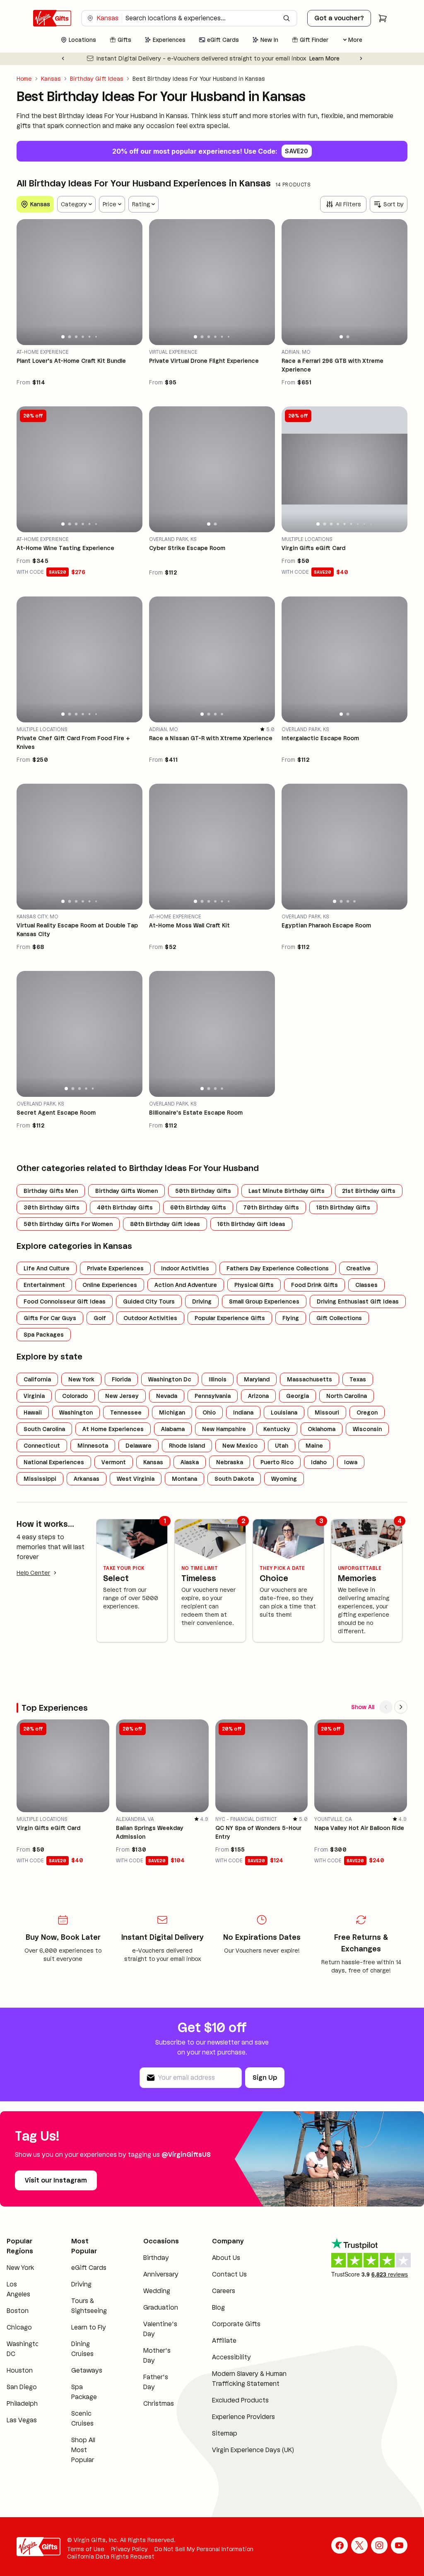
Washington (76, 1412)
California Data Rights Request (111, 2557)
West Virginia (136, 1479)
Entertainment (44, 1285)
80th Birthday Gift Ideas (165, 1224)
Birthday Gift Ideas (97, 79)
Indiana (243, 1412)
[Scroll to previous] (386, 1707)
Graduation (161, 2307)
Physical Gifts (254, 1285)
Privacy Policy (129, 2549)
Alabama (173, 1429)
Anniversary (161, 2274)
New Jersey (122, 1396)
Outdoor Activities (150, 1318)
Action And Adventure (186, 1285)
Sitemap (225, 2433)
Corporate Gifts (236, 2324)
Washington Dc (170, 1379)
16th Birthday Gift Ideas (251, 1224)
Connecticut (42, 1446)
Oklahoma (322, 1429)
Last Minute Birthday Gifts (287, 1191)
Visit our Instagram (56, 2180)
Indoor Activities (185, 1268)
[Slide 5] (90, 337)
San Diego (22, 2387)
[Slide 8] (364, 524)
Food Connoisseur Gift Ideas (65, 1301)
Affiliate (224, 2341)
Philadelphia (25, 2403)
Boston (18, 2311)
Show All (363, 1707)
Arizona (258, 1396)
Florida (121, 1379)
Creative (358, 1268)
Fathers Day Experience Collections (278, 1268)
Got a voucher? (339, 18)
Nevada (167, 1396)
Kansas (51, 79)
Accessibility (231, 2357)
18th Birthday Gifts (343, 1207)
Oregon (367, 1412)
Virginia (34, 1396)
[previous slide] (26, 282)
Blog (218, 2307)
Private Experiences (115, 1268)
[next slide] (132, 282)
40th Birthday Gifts (125, 1207)
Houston (20, 2370)
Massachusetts (310, 1379)
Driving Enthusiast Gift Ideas (358, 1301)
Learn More (324, 58)
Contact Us (229, 2274)
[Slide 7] (358, 524)
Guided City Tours (149, 1301)
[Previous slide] (63, 58)
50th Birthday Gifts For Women (68, 1224)
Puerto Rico (277, 1462)
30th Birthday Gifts (52, 1207)
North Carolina (347, 1396)
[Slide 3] (76, 337)
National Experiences (54, 1462)
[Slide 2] (69, 337)
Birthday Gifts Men (51, 1191)
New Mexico (240, 1446)
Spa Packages (44, 1335)
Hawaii (33, 1412)
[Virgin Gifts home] (52, 18)
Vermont (114, 1462)
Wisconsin (367, 1429)
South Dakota (234, 1479)
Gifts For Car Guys (50, 1318)
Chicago (19, 2327)
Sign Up (265, 2077)
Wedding (157, 2291)
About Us (226, 2258)
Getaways (87, 2370)
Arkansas (87, 1479)
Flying (291, 1318)
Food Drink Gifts (314, 1285)
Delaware (139, 1446)
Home (24, 79)
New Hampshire (224, 1429)
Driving (202, 1301)
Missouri (327, 1412)
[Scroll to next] (401, 1707)
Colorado (75, 1396)
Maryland (257, 1379)
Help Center (33, 1573)
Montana (184, 1479)
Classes (366, 1285)
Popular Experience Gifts (230, 1318)
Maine (314, 1446)
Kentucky (277, 1429)
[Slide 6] (96, 337)
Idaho (319, 1462)
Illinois (218, 1379)
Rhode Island (187, 1446)
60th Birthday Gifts (198, 1207)
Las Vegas (22, 2420)
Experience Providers (243, 2417)
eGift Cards (89, 2268)
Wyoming (284, 1479)
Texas (358, 1379)
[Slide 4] (83, 337)
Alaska (190, 1462)
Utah (282, 1446)
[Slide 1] (63, 337)
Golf (100, 1318)
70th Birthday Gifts (271, 1207)
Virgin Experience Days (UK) (253, 2450)
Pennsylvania (213, 1396)
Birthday (156, 2258)
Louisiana (284, 1412)
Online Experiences (110, 1285)
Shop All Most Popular (83, 2450)
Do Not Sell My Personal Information (204, 2549)
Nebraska (230, 1462)
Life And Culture (47, 1268)
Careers (224, 2291)
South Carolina (44, 1429)
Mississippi (40, 1479)
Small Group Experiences (264, 1301)
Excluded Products (240, 2400)
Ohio (209, 1412)
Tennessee (126, 1412)
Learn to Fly (89, 2327)
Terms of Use (86, 2549)
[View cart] (383, 18)
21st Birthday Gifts (369, 1191)
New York (81, 1379)
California (37, 1379)
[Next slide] (361, 58)
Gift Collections (339, 1318)
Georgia (298, 1396)
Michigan (172, 1412)
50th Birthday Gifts (203, 1191)
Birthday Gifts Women (126, 1191)
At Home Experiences (113, 1429)
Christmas (159, 2403)
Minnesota (93, 1446)
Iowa (351, 1462)
